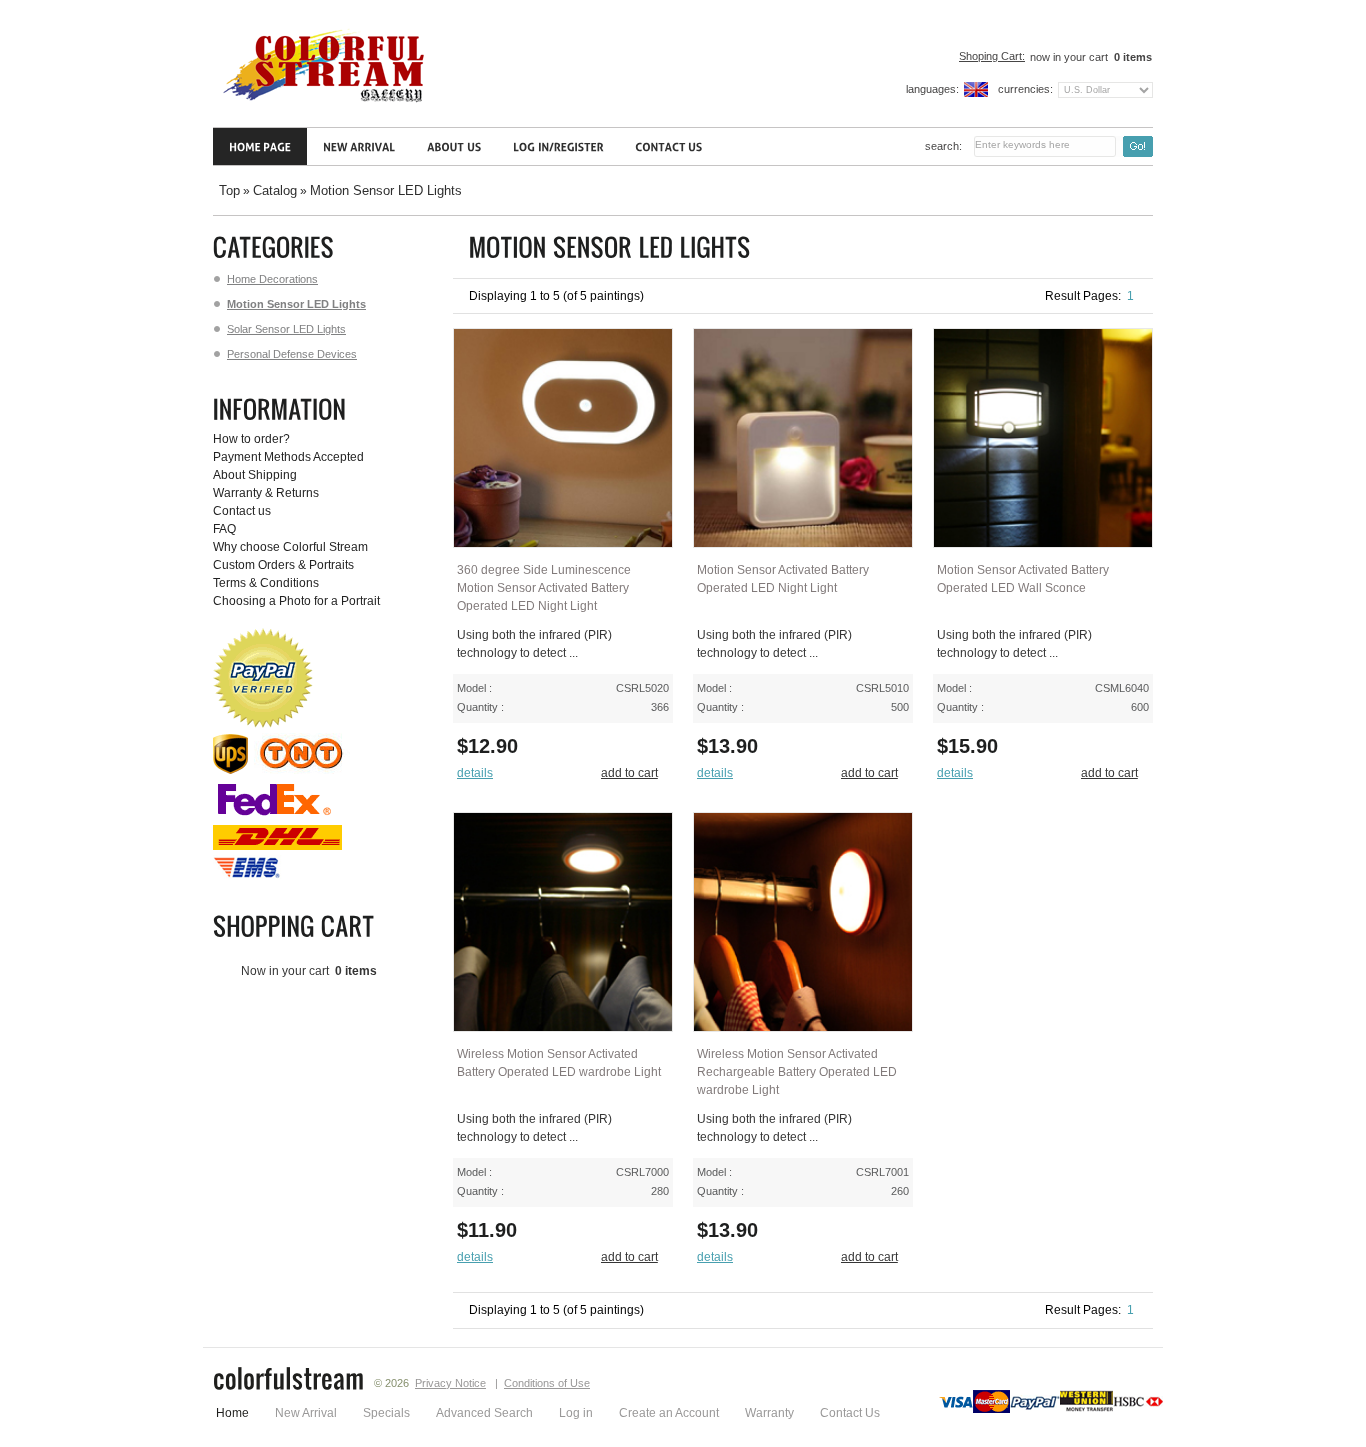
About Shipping (255, 475)
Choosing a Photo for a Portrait (296, 601)
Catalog (275, 190)
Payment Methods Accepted (288, 457)
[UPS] (230, 770)
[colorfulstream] (289, 1381)
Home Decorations (272, 279)
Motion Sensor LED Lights (386, 190)
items (1133, 57)
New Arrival (306, 1413)
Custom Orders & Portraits (283, 565)
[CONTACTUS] (668, 146)
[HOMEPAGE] (260, 146)
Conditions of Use (547, 1383)
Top (229, 190)
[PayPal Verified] (263, 724)
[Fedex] (274, 816)
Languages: (932, 89)
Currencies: (1025, 89)
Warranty (769, 1413)
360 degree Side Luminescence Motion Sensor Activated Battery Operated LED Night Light (544, 588)
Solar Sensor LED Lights (286, 329)
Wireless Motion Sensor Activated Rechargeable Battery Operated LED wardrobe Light (797, 1072)
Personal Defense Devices (292, 354)
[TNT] (303, 770)
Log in (576, 1413)
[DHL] (277, 846)
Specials (386, 1413)
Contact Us (850, 1413)
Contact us (242, 511)
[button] (480, 773)
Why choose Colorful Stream (290, 547)
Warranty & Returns (266, 493)
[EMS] (248, 876)
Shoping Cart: (992, 56)
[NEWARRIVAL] (359, 146)
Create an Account (669, 1413)
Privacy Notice (450, 1383)
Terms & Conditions (266, 583)
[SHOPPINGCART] (297, 926)
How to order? (251, 439)
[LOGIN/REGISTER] (558, 146)
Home (232, 1413)
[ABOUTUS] (454, 146)
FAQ (224, 529)
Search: (943, 146)
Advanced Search (484, 1413)
